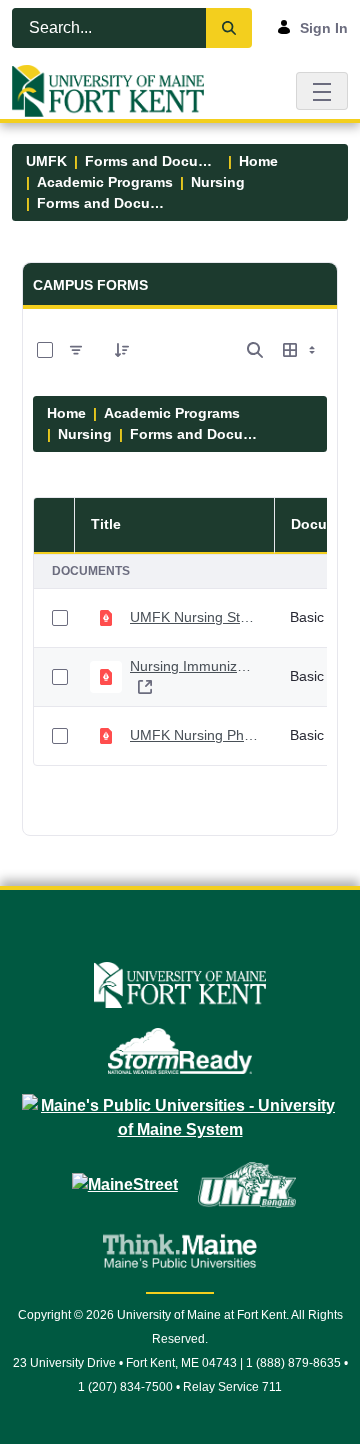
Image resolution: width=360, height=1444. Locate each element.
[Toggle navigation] (322, 90)
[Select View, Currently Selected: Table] (301, 350)
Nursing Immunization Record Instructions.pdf (194, 666)
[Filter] (76, 350)
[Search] (229, 28)
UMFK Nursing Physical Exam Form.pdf (194, 735)
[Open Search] (255, 350)
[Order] (122, 350)
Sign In (324, 28)
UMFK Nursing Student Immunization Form (194, 617)
